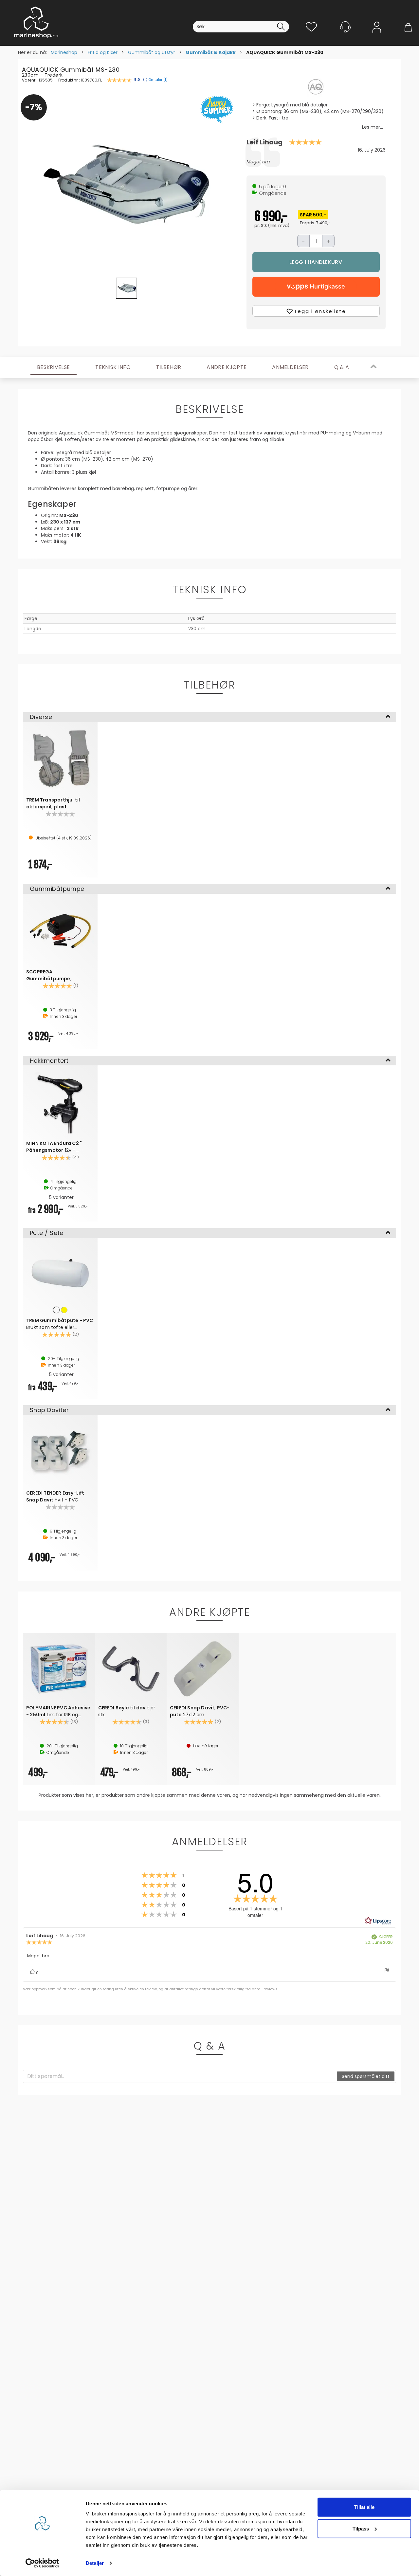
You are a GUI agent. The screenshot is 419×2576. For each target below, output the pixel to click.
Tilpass (361, 2528)
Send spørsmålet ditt (366, 2076)
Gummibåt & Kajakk (211, 52)
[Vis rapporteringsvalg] (387, 1971)
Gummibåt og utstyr (152, 52)
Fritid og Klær (103, 52)
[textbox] (180, 2076)
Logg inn (377, 37)
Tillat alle (364, 2507)
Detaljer (95, 2563)
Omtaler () (158, 80)
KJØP (316, 262)
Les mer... (373, 127)
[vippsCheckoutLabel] (316, 287)
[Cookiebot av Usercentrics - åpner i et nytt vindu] (42, 2563)
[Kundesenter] (345, 27)
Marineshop (64, 52)
